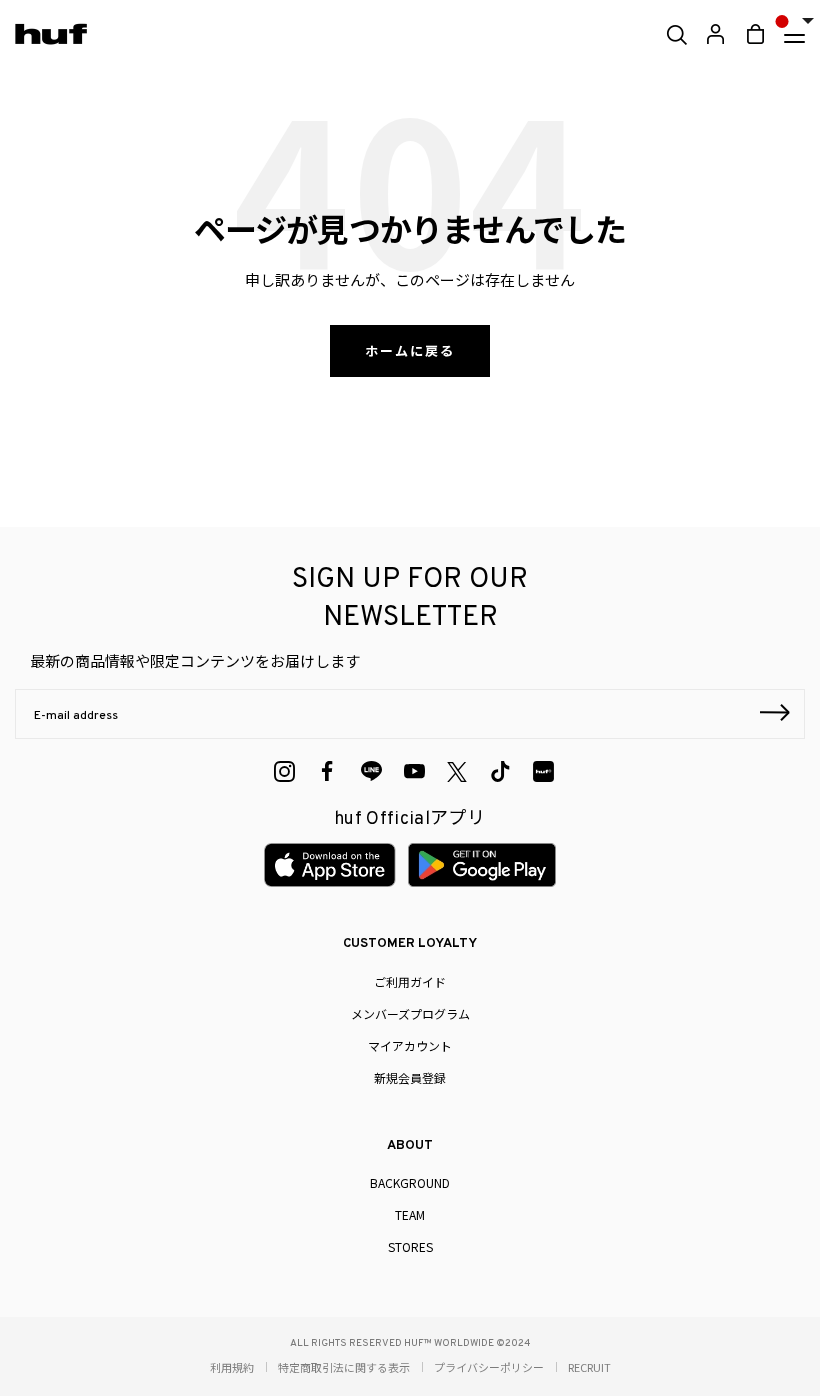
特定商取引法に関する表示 (344, 1367)
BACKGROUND (410, 1182)
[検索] (675, 35)
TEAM (410, 1214)
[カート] (755, 34)
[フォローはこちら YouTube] (414, 771)
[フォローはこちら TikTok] (500, 771)
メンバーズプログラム (410, 1013)
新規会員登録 (410, 1077)
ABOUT (410, 1146)
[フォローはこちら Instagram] (284, 771)
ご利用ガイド (410, 981)
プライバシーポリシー (489, 1367)
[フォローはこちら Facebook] (327, 771)
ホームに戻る (410, 350)
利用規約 (232, 1367)
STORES (410, 1246)
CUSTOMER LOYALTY (410, 944)
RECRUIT (589, 1367)
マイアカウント (410, 1045)
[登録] (775, 715)
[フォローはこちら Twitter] (457, 772)
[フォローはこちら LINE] (371, 771)
